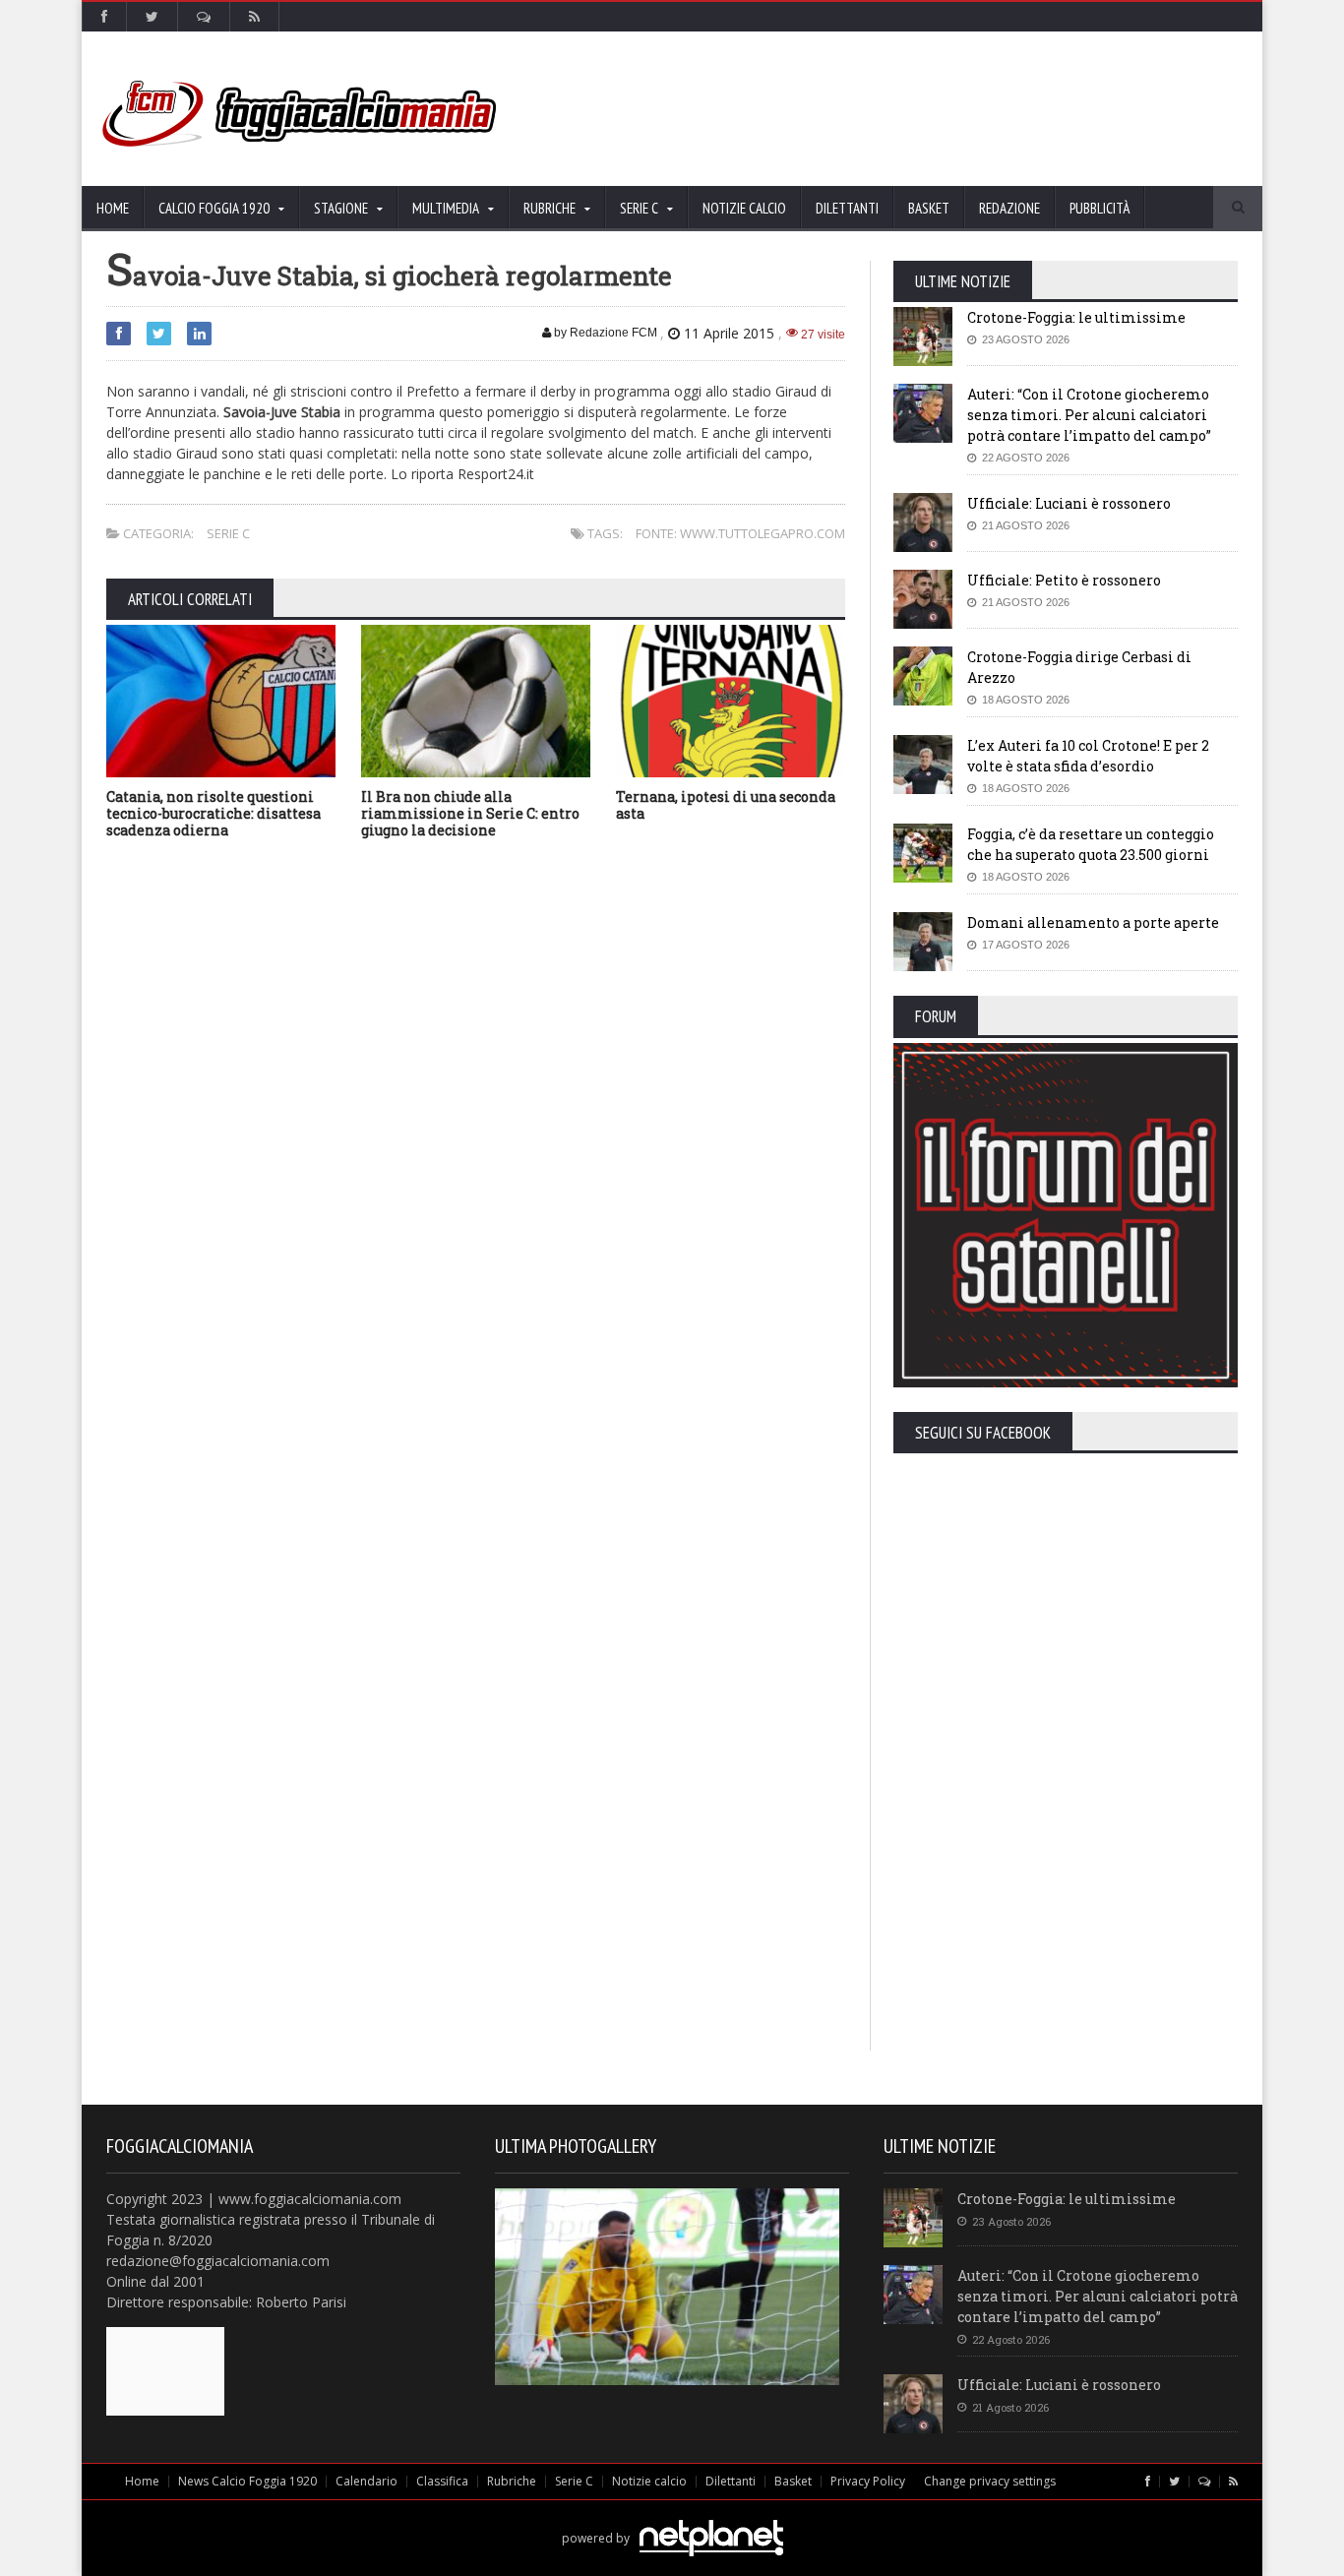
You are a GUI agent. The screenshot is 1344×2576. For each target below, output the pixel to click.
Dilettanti (847, 208)
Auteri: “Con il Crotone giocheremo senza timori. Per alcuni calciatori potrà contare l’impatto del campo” (1089, 415)
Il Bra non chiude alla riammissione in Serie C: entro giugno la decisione (470, 813)
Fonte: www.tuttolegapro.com (740, 533)
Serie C (228, 533)
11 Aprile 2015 (729, 333)
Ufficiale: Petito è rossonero (1064, 580)
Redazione (1009, 208)
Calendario (367, 2481)
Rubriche (512, 2481)
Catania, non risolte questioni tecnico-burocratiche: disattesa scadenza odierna (214, 813)
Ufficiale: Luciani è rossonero (1069, 503)
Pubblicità (1100, 208)
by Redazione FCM (604, 333)
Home (113, 208)
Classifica (442, 2481)
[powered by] (672, 2515)
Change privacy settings (990, 2481)
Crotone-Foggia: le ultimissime (1076, 317)
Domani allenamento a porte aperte (1093, 922)
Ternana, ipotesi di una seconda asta (726, 805)
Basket (929, 208)
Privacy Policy (868, 2481)
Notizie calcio (744, 208)
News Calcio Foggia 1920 (247, 2481)
